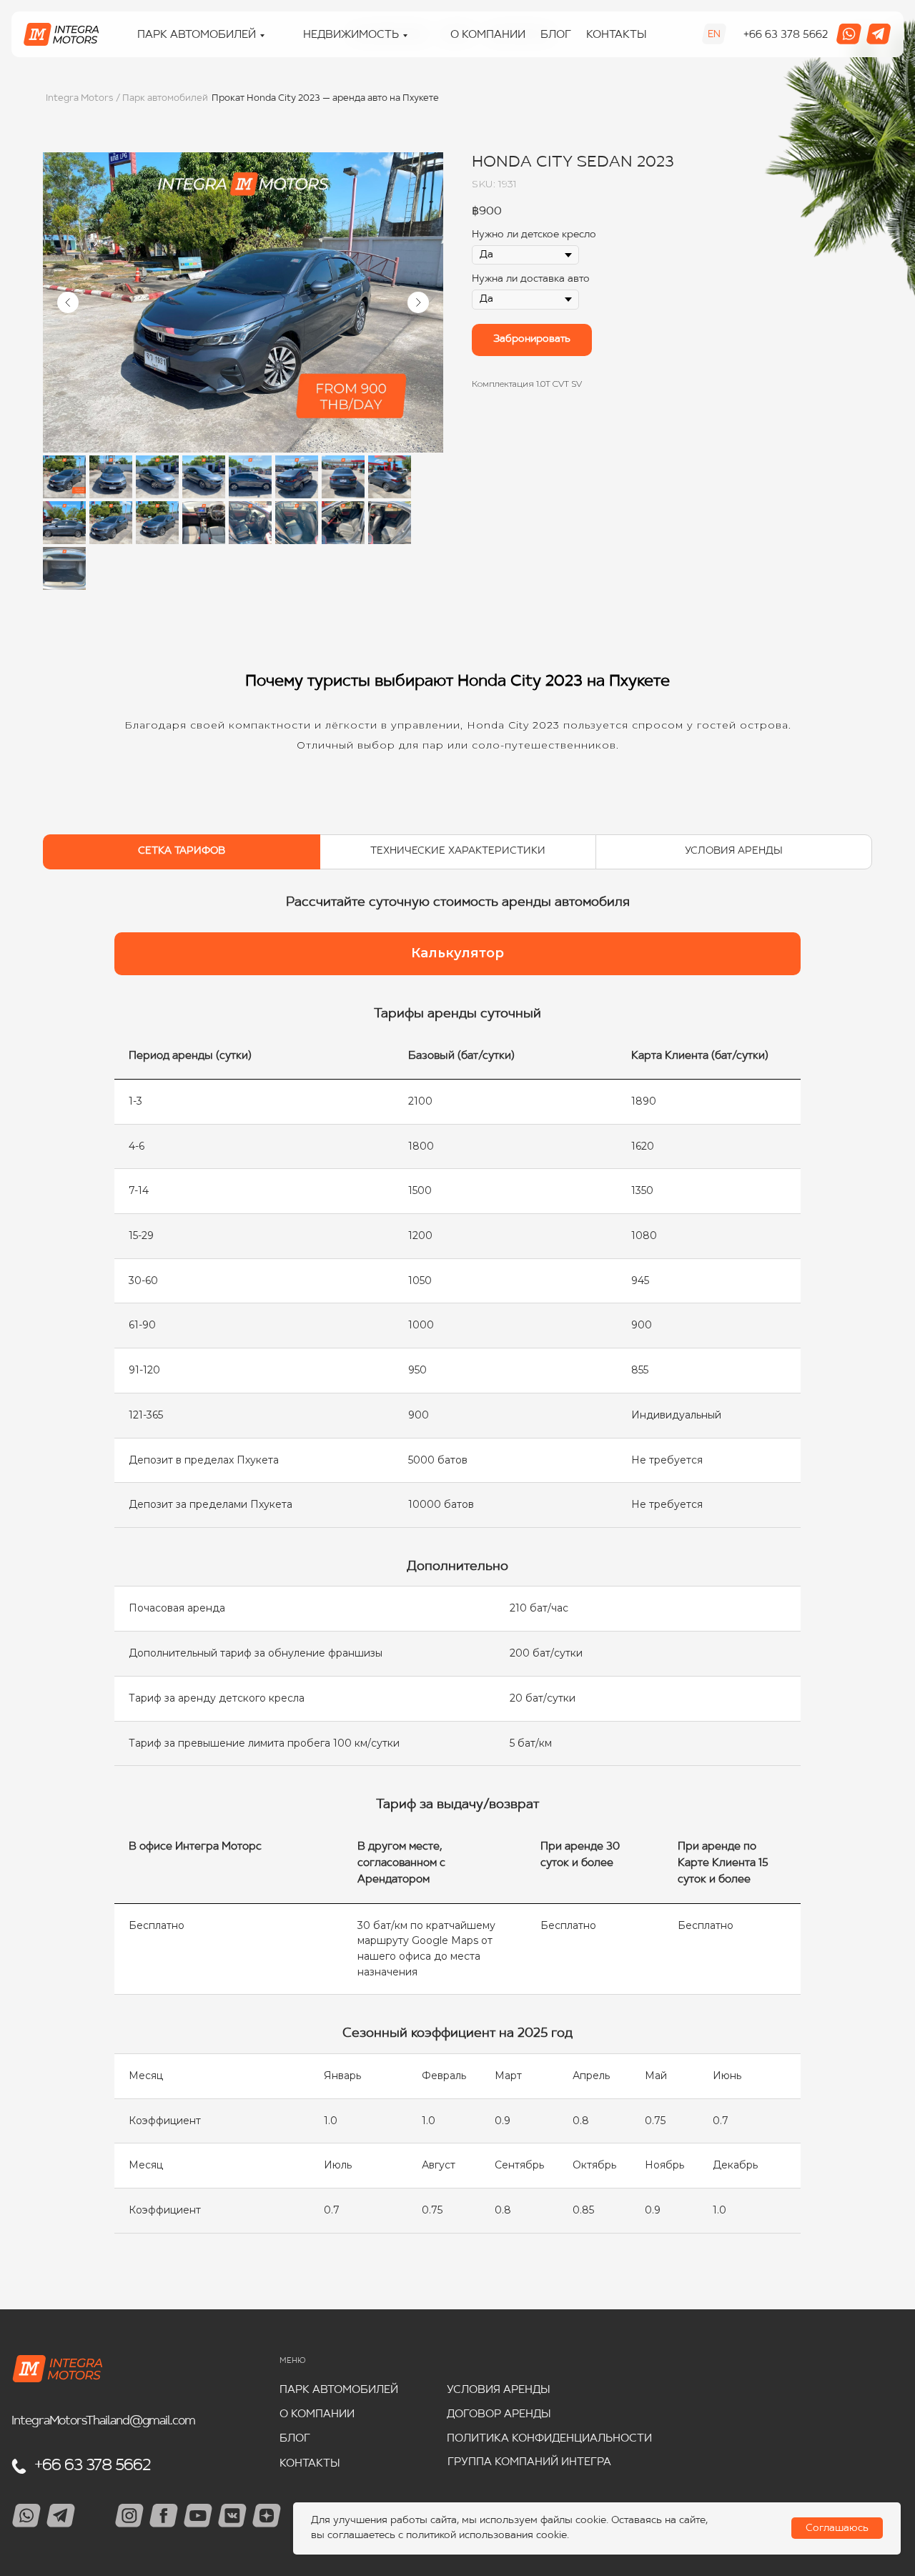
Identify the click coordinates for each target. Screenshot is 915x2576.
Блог (556, 35)
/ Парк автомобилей (162, 98)
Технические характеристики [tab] (458, 851)
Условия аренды (499, 2390)
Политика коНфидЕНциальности (549, 2439)
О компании (488, 35)
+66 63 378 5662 (786, 35)
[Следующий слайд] (418, 302)
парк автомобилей (197, 35)
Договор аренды (499, 2415)
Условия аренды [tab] (734, 851)
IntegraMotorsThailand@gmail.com (103, 2421)
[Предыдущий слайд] (68, 302)
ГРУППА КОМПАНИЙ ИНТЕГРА (529, 2463)
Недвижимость (351, 35)
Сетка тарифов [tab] (182, 851)
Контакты (617, 35)
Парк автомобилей (339, 2390)
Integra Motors (79, 98)
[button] (457, 954)
